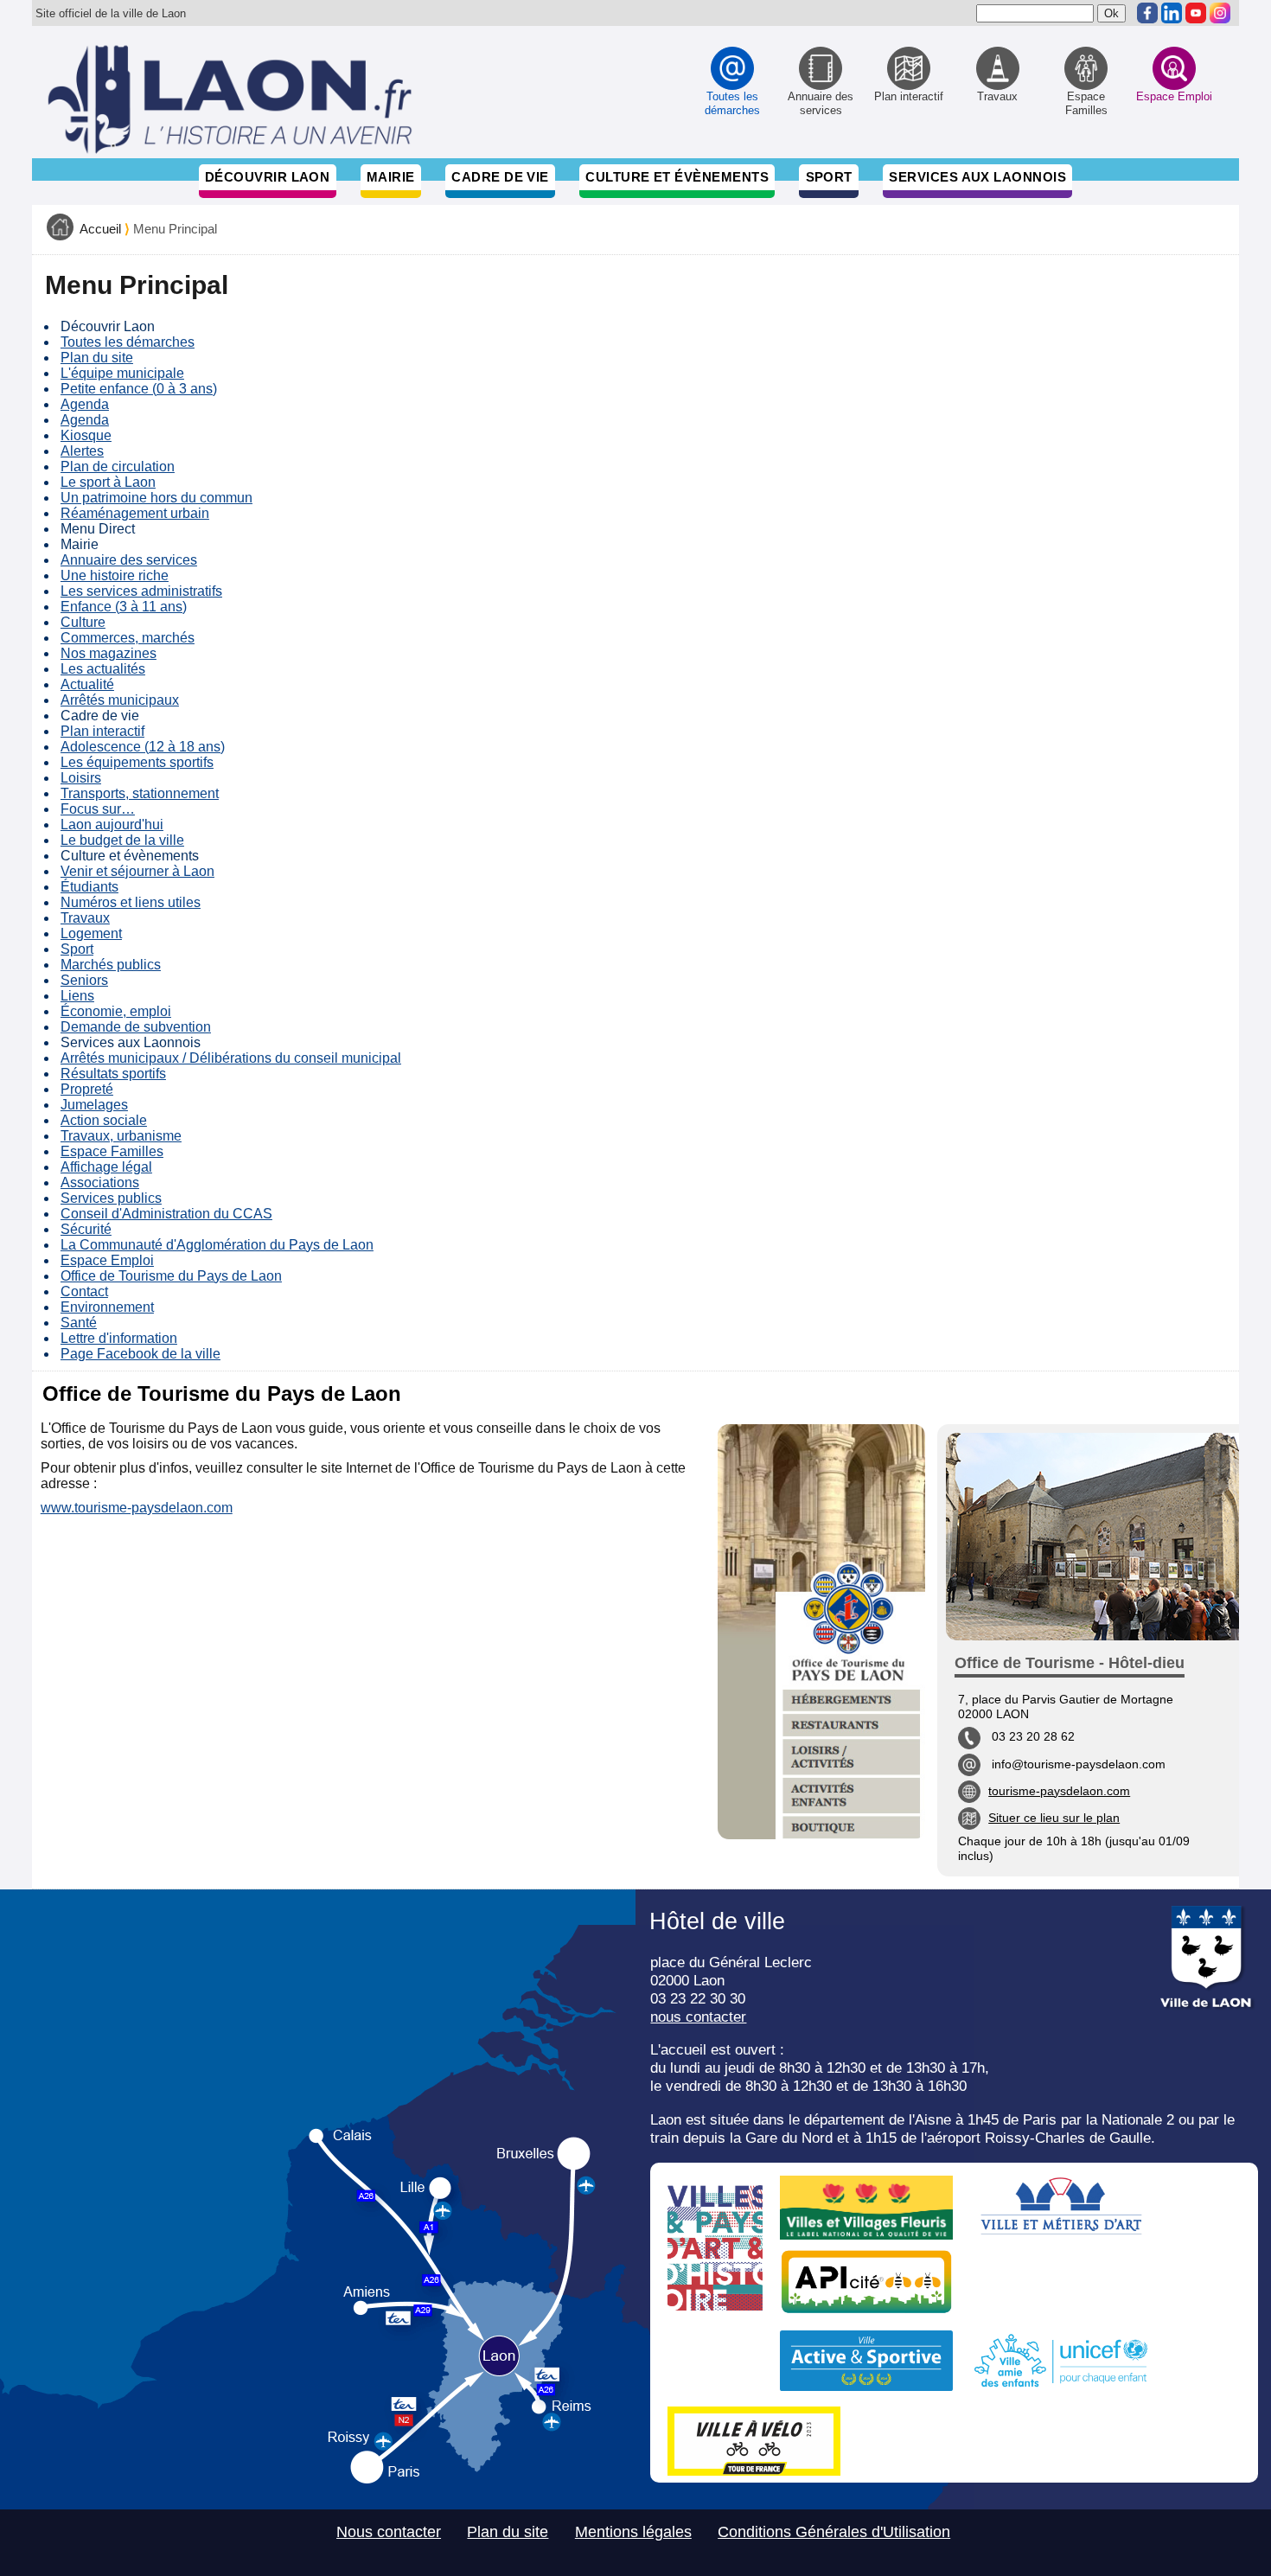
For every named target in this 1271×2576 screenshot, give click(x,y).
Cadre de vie (500, 177)
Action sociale (104, 1120)
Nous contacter (389, 2532)
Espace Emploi (107, 1260)
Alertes (82, 451)
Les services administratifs (141, 591)
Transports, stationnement (140, 793)
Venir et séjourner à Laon (137, 871)
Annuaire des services (129, 560)
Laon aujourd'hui (112, 825)
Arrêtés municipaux (120, 700)
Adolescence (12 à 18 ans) (143, 747)
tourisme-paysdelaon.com (1059, 1791)
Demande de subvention (136, 1027)
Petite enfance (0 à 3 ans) (139, 389)
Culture (83, 622)
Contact (84, 1291)
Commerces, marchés (128, 638)
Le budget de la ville (122, 840)
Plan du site (97, 358)
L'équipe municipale (122, 373)
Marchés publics (111, 965)
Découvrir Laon (267, 177)
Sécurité (86, 1229)
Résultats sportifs (113, 1074)
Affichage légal (106, 1167)
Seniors (84, 980)
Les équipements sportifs (137, 762)
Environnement (107, 1307)
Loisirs (81, 778)
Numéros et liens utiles (131, 902)
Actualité (87, 684)
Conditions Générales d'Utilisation (834, 2532)
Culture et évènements (677, 177)
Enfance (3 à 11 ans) (124, 607)
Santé (79, 1323)
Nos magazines (109, 653)
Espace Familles (112, 1151)
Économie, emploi (116, 1011)
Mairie (391, 177)
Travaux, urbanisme (121, 1136)
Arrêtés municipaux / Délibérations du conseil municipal (231, 1058)
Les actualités (103, 669)
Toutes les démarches (128, 342)
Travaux (85, 918)
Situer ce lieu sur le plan (1054, 1818)
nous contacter (698, 2017)
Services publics (111, 1198)
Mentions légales (633, 2532)
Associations (100, 1183)
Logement (91, 933)
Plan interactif (102, 731)
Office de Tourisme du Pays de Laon (171, 1276)
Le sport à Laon (108, 482)
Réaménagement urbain (135, 513)
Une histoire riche (115, 575)
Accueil (100, 229)
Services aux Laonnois (977, 177)
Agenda (85, 404)
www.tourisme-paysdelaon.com (137, 1508)
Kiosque (86, 435)
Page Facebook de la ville (141, 1354)
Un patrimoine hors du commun (156, 498)
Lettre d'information (119, 1338)
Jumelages (94, 1105)
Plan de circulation (118, 467)
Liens (77, 996)
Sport (829, 177)
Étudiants (89, 887)
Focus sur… (98, 809)
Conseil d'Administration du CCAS (166, 1214)
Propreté (87, 1089)
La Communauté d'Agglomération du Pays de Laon (217, 1245)
